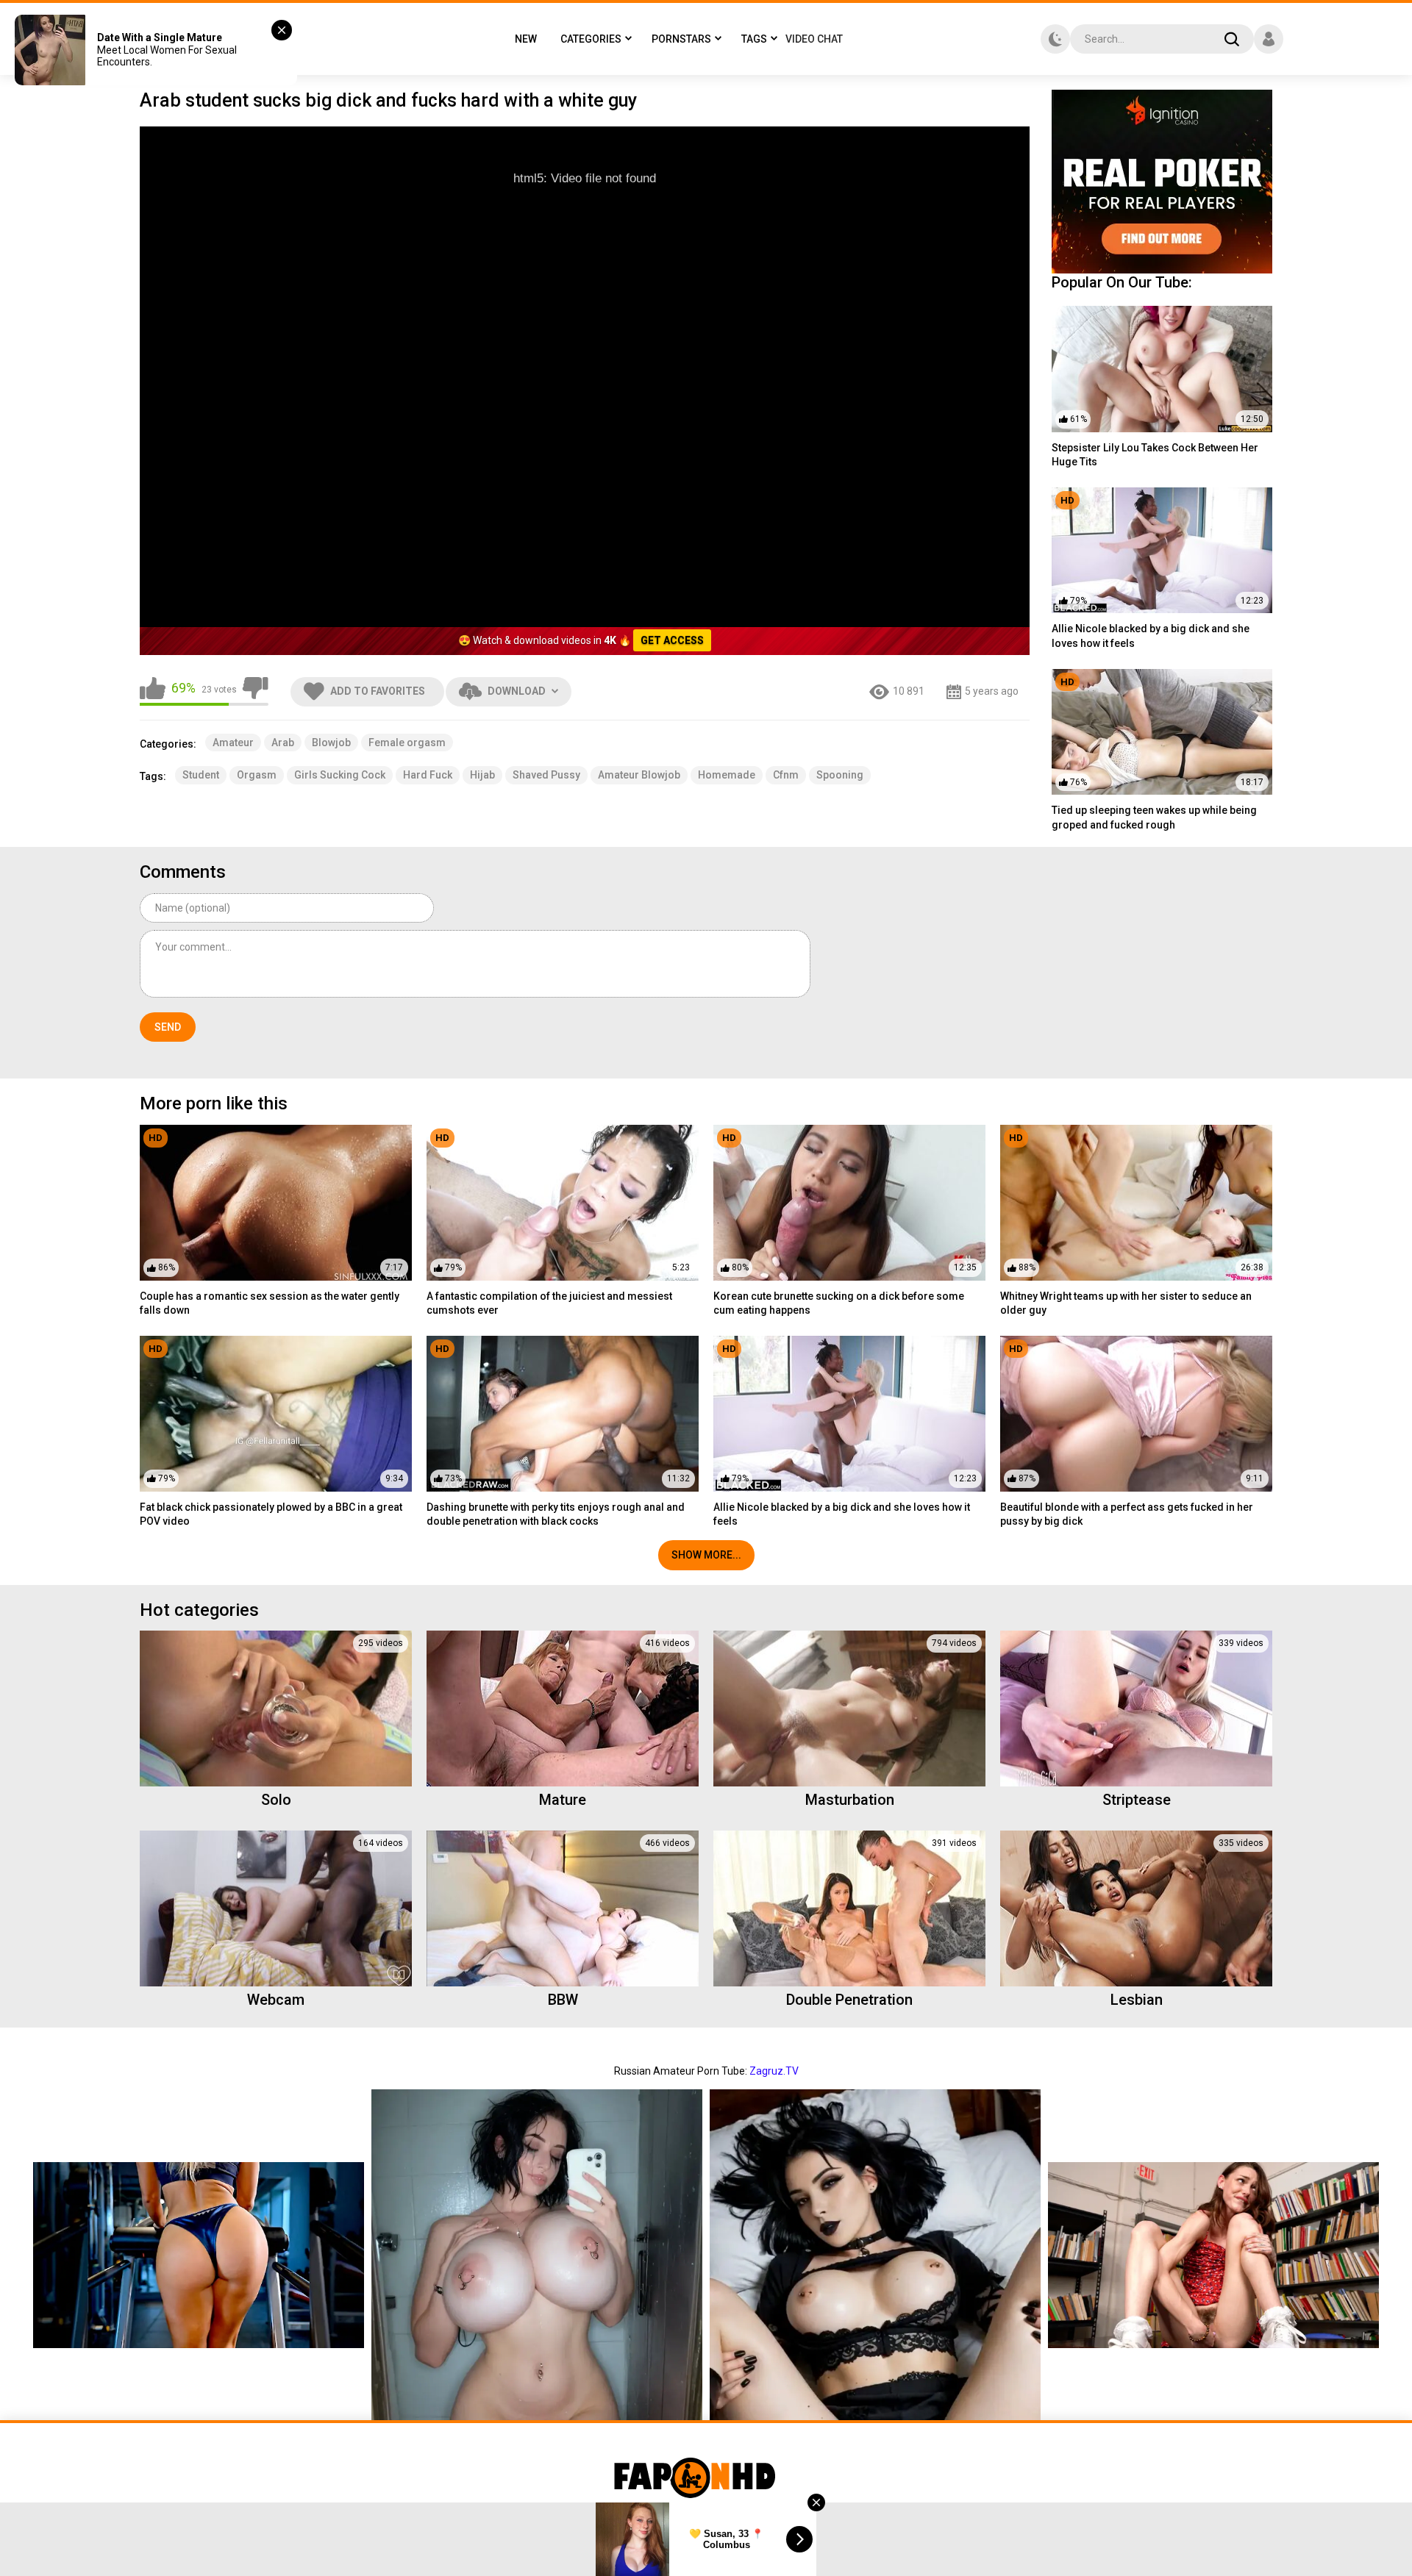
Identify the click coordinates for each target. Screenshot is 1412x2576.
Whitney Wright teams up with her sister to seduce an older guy (1126, 1303)
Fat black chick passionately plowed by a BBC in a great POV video (271, 1514)
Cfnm (786, 775)
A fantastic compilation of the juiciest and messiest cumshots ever (549, 1303)
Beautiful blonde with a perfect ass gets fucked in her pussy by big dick (1127, 1514)
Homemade (727, 775)
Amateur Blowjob (639, 775)
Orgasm (257, 775)
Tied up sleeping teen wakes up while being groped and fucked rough (1154, 817)
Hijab (482, 775)
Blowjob (331, 743)
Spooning (840, 775)
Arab (283, 743)
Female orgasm (407, 743)
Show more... (706, 1555)
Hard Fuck (428, 775)
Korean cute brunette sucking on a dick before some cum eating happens (839, 1303)
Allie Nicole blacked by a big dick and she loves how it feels (1151, 636)
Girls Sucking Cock (340, 775)
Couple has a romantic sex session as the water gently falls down (270, 1303)
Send (168, 1027)
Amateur (233, 743)
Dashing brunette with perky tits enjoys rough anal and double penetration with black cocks (556, 1514)
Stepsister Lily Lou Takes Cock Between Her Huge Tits (1155, 455)
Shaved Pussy (546, 775)
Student (201, 775)
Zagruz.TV (774, 2071)
